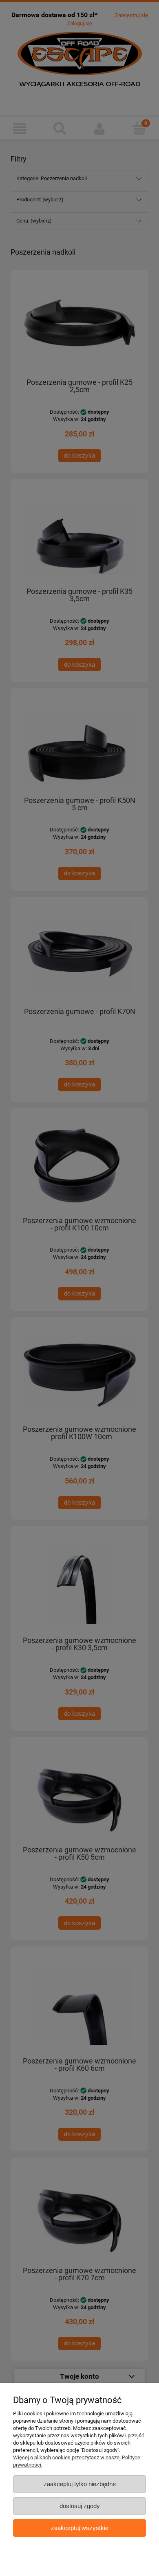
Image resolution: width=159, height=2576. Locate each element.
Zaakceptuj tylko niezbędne (80, 2484)
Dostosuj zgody (80, 2506)
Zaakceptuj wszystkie (80, 2528)
